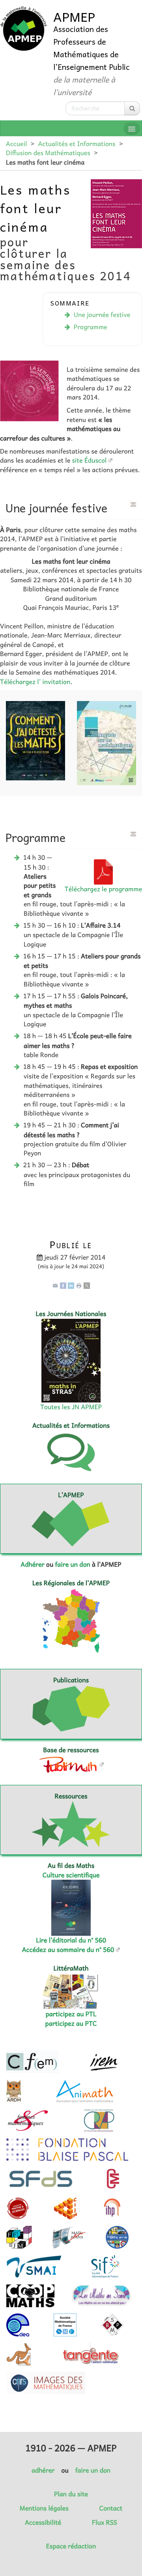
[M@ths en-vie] (117, 2237)
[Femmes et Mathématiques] (28, 2120)
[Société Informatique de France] (105, 2267)
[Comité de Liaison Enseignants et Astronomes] (18, 2325)
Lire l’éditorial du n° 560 (71, 1940)
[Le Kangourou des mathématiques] (19, 2354)
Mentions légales (44, 2508)
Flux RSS (105, 2522)
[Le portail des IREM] (104, 2062)
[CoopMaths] (30, 2296)
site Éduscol (90, 460)
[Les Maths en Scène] (102, 2296)
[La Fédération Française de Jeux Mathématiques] (19, 2237)
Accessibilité (43, 2522)
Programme (91, 327)
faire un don (72, 1564)
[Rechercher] (132, 108)
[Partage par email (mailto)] (55, 1285)
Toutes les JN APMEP (71, 1407)
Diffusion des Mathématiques (48, 153)
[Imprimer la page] (79, 1285)
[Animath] (85, 2091)
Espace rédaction (71, 2546)
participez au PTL (71, 2014)
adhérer (43, 2470)
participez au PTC (71, 2023)
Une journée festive (102, 315)
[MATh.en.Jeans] (69, 2237)
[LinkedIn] (71, 1285)
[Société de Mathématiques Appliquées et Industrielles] (34, 2267)
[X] (87, 1285)
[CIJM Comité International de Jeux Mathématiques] (65, 2208)
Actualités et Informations (77, 144)
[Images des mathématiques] (46, 2383)
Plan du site (71, 2494)
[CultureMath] (113, 2179)
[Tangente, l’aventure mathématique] (90, 2354)
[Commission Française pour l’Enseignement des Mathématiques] (33, 2062)
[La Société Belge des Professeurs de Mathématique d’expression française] (112, 2325)
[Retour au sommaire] (133, 504)
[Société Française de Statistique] (42, 2179)
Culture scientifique (71, 1875)
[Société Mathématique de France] (65, 2325)
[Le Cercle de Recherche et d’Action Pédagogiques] (99, 2120)
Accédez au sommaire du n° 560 (68, 1950)
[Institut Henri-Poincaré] (112, 2208)
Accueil (16, 144)
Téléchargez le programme (103, 889)
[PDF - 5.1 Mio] (103, 871)
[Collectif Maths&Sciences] (18, 2208)
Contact (111, 2508)
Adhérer (32, 1564)
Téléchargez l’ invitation (35, 682)
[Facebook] (63, 1285)
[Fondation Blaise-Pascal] (67, 2150)
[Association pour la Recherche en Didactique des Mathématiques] (14, 2091)
